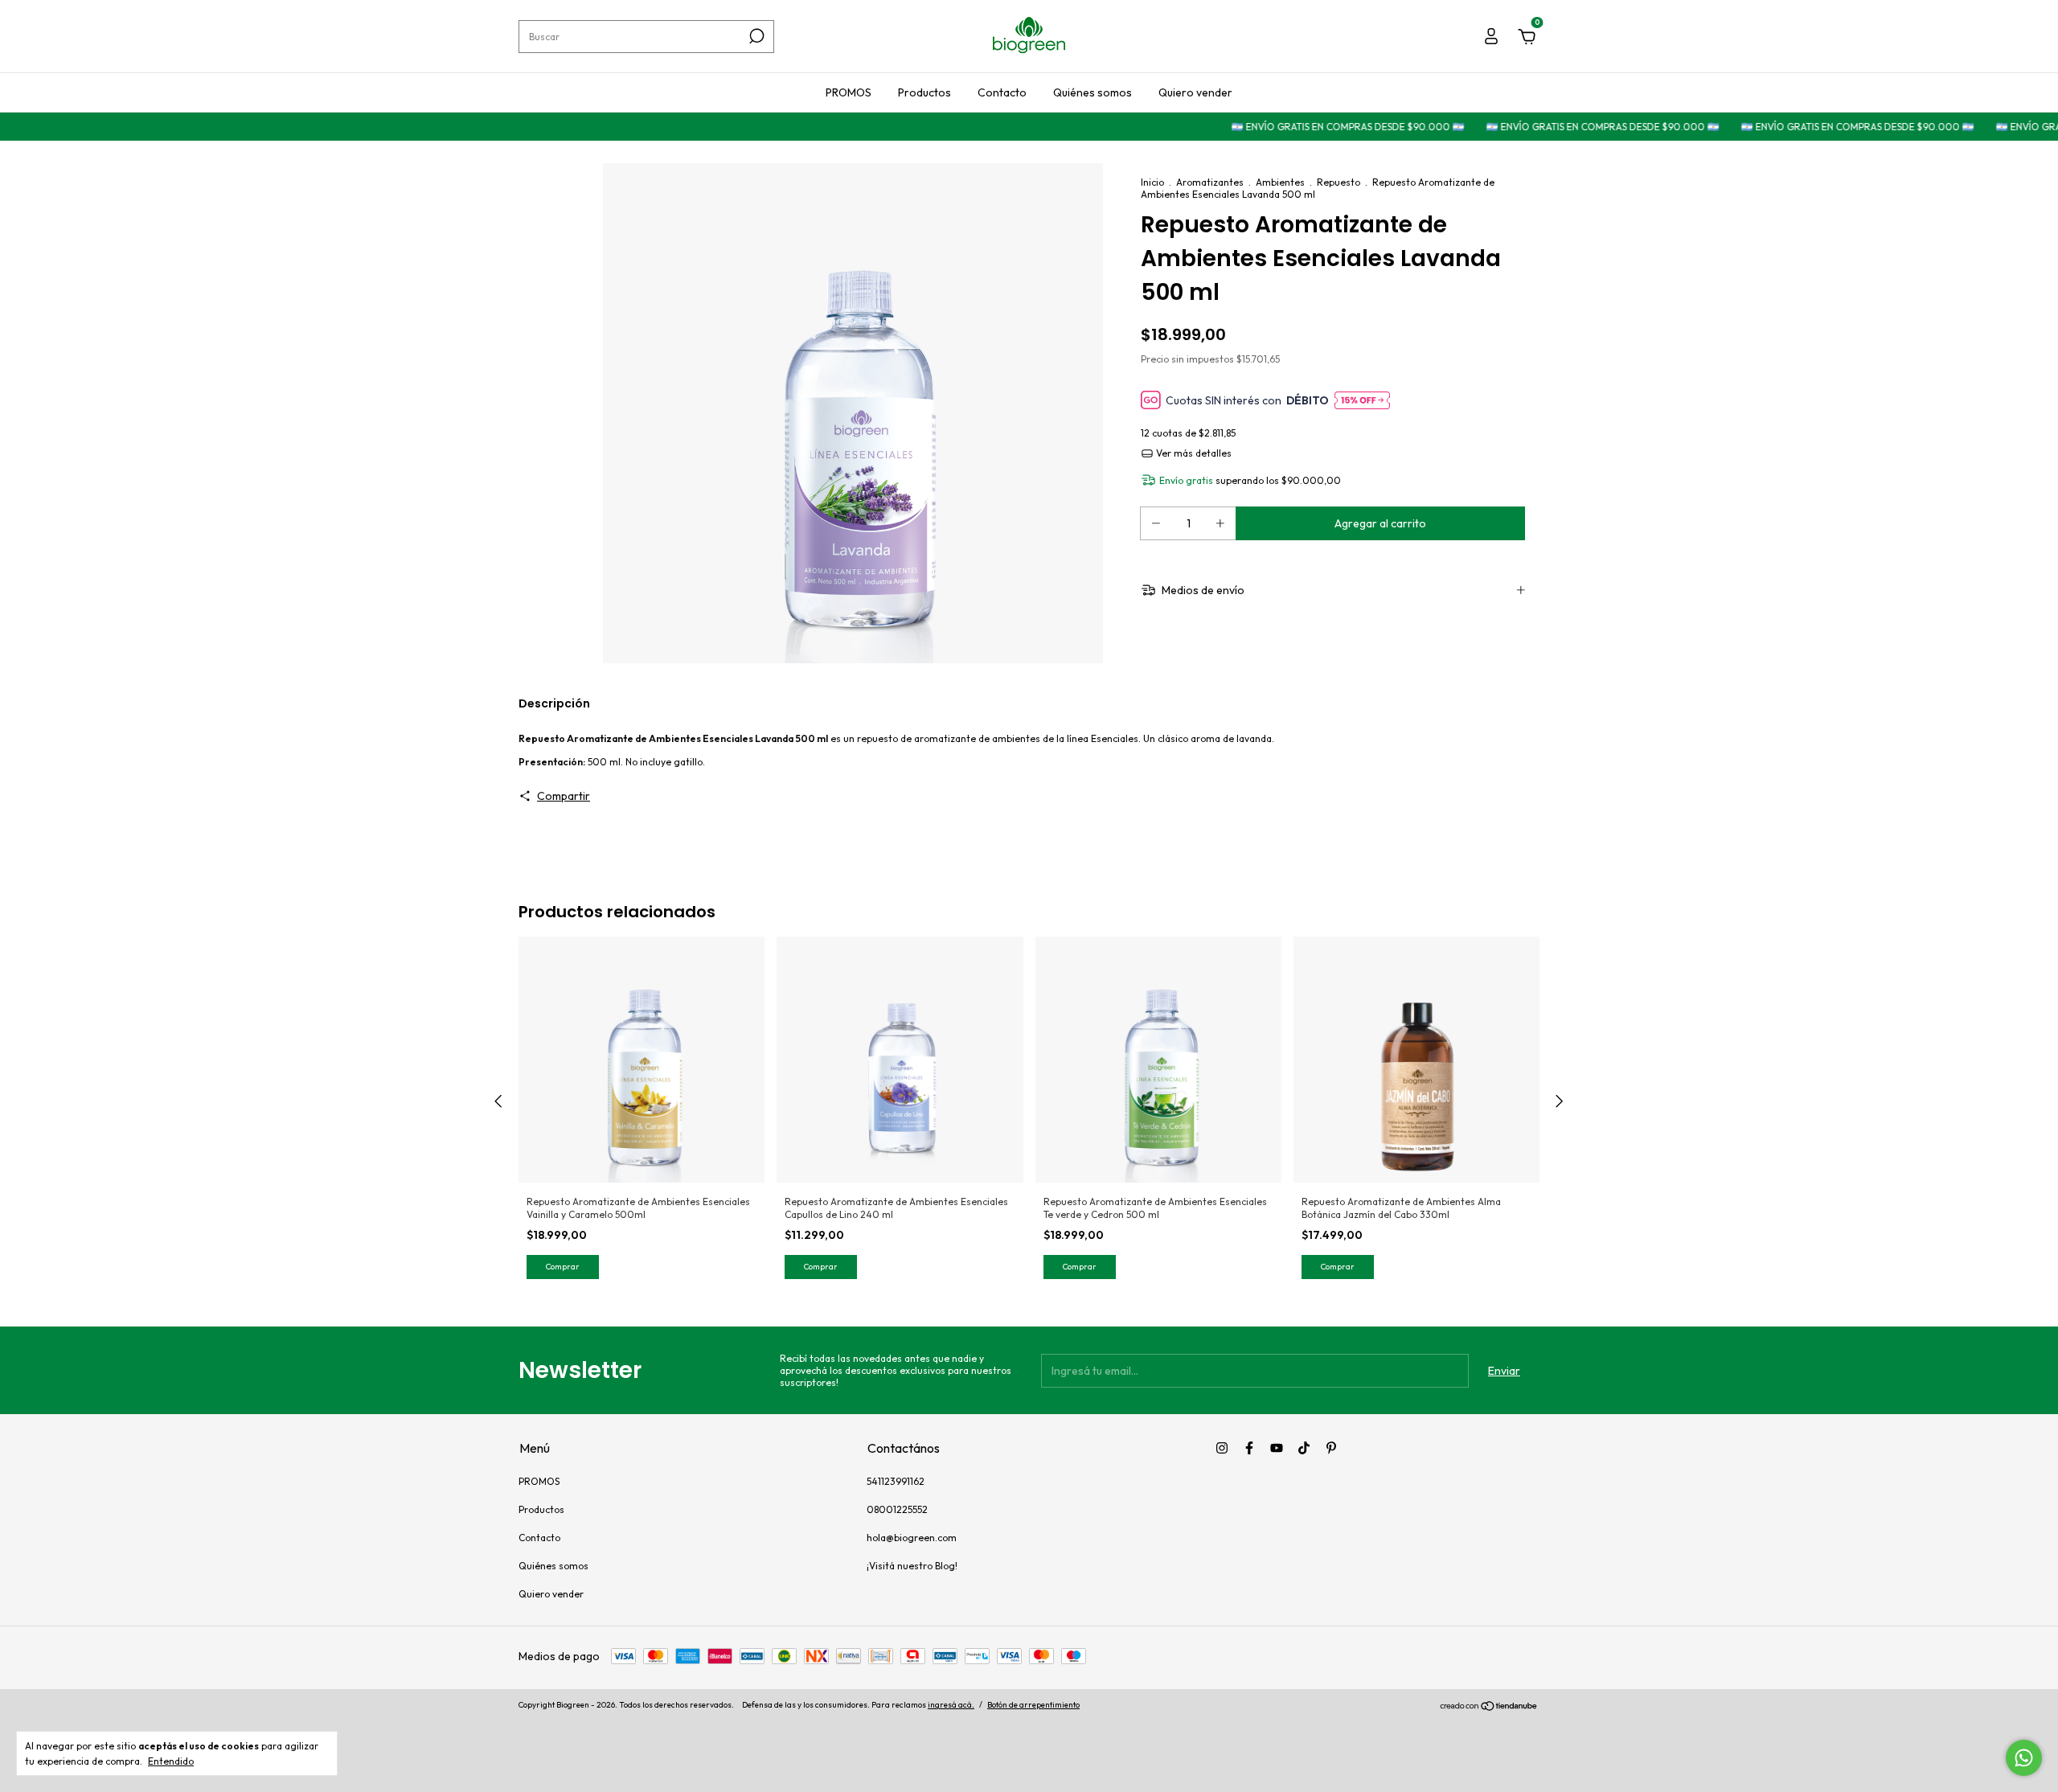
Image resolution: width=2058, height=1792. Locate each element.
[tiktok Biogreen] (1304, 1448)
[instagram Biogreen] (1222, 1448)
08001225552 (897, 1509)
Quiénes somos (1093, 92)
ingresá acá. (951, 1705)
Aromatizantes (1210, 182)
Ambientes (1280, 182)
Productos (924, 92)
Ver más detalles (1193, 453)
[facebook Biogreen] (1249, 1448)
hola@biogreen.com (912, 1538)
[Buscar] (755, 36)
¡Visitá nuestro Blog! (912, 1566)
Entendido (171, 1761)
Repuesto (1339, 182)
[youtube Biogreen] (1277, 1448)
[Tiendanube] (1489, 1707)
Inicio (1152, 182)
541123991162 (896, 1481)
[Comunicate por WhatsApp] (2024, 1758)
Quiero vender (1195, 92)
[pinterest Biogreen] (1331, 1448)
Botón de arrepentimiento (1033, 1705)
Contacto (1002, 92)
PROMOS (849, 92)
